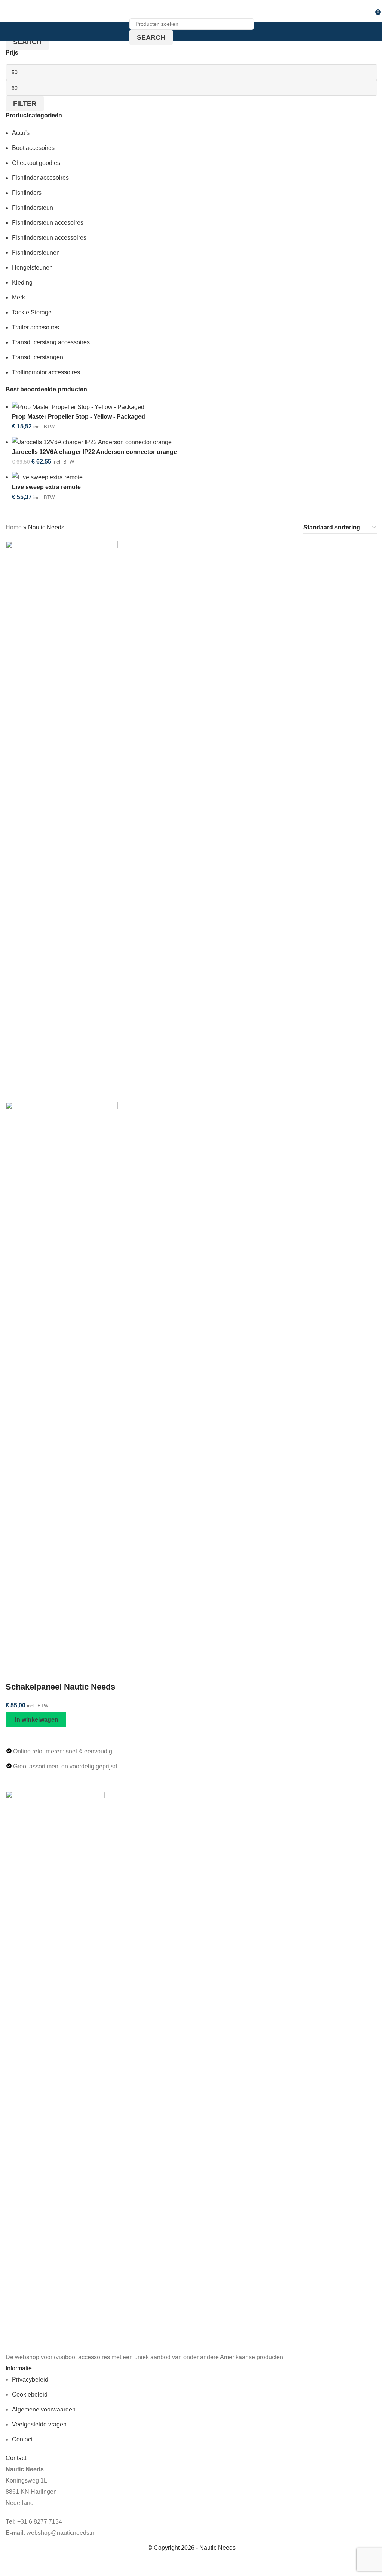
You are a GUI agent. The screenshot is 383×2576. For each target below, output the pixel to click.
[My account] (367, 11)
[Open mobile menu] (9, 11)
